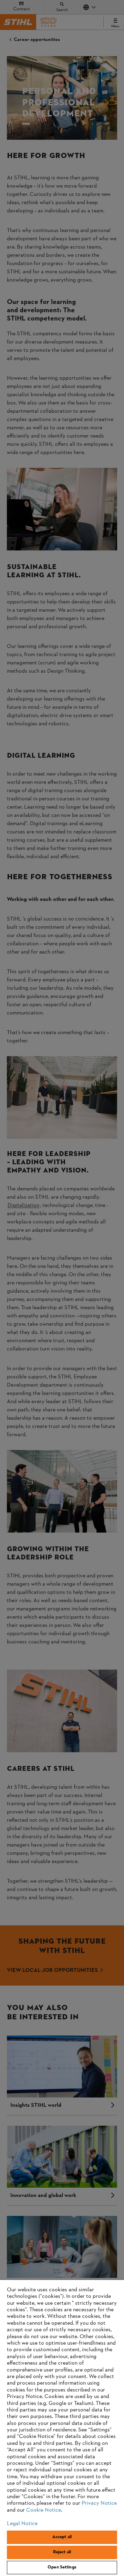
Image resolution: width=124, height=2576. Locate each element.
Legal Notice (22, 2524)
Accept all (62, 2537)
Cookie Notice (44, 2510)
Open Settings (62, 2567)
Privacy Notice (99, 2503)
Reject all (62, 2552)
